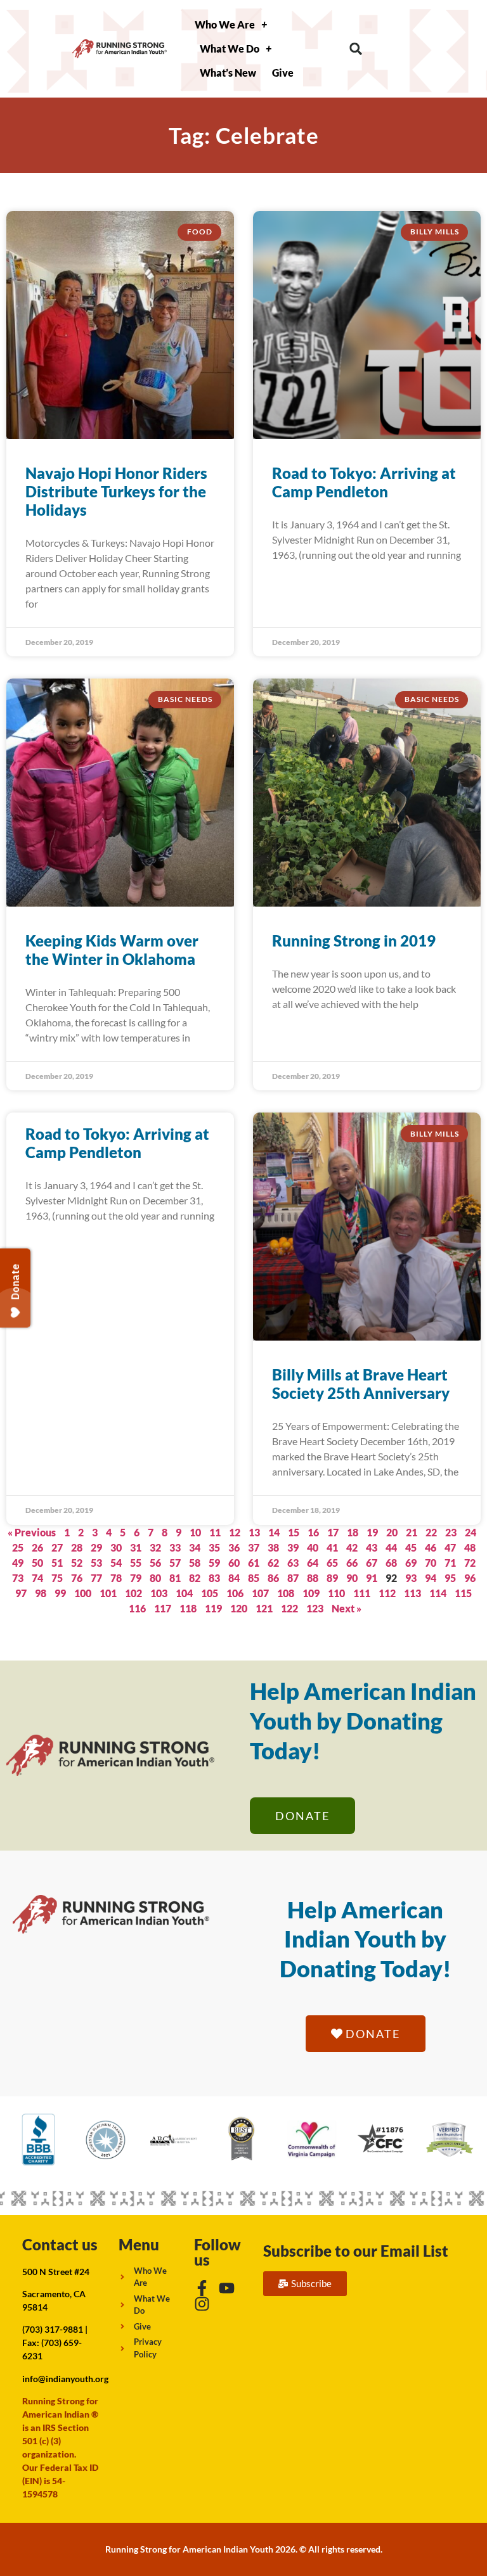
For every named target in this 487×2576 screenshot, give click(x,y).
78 (116, 1578)
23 (451, 1532)
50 (37, 1563)
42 (352, 1547)
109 (311, 1593)
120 (239, 1608)
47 (450, 1547)
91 (372, 1578)
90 (352, 1578)
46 (431, 1547)
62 (273, 1563)
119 (213, 1608)
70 (431, 1563)
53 (96, 1563)
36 (234, 1547)
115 (463, 1593)
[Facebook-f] (202, 2288)
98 (41, 1593)
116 (137, 1608)
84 (234, 1578)
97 (21, 1593)
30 (116, 1547)
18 (353, 1532)
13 (254, 1532)
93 (411, 1578)
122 (289, 1608)
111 (362, 1593)
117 (163, 1608)
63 (293, 1563)
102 (133, 1593)
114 (438, 1593)
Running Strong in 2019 (354, 940)
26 (37, 1547)
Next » (347, 1608)
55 (136, 1563)
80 (155, 1578)
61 (254, 1563)
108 (286, 1593)
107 (260, 1593)
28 (77, 1547)
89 (332, 1578)
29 (96, 1547)
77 (96, 1578)
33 (175, 1547)
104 (184, 1593)
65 (332, 1563)
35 (214, 1547)
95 (450, 1578)
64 (313, 1563)
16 (313, 1532)
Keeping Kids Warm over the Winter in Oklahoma (112, 950)
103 (159, 1593)
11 (215, 1532)
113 (412, 1593)
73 (18, 1578)
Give (283, 73)
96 (470, 1578)
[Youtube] (227, 2288)
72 (470, 1563)
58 (195, 1563)
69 (411, 1563)
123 (315, 1608)
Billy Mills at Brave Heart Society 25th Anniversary (361, 1384)
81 (175, 1578)
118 (188, 1608)
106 (235, 1593)
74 (37, 1578)
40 (313, 1547)
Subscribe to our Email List (356, 2251)
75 (57, 1578)
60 (234, 1563)
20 (392, 1532)
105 (210, 1593)
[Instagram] (202, 2304)
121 (264, 1608)
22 (431, 1532)
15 (294, 1532)
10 (195, 1532)
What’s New (228, 73)
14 (274, 1532)
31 (136, 1547)
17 (333, 1532)
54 (116, 1563)
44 (391, 1547)
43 (372, 1547)
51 (57, 1563)
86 (273, 1578)
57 (175, 1563)
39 (293, 1547)
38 (273, 1547)
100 (83, 1593)
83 (214, 1578)
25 (18, 1547)
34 (195, 1547)
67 (372, 1563)
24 (471, 1532)
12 (235, 1532)
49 (18, 1563)
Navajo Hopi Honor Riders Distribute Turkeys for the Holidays (116, 491)
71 (450, 1563)
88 (313, 1578)
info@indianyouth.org (65, 2379)
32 (155, 1547)
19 (372, 1532)
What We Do (230, 48)
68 (391, 1563)
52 (77, 1563)
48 (470, 1547)
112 (387, 1593)
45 (411, 1547)
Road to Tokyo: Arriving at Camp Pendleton (364, 482)
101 (108, 1593)
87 (293, 1578)
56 (155, 1563)
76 (77, 1578)
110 (336, 1593)
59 (214, 1563)
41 (332, 1547)
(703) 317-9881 (53, 2329)
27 (57, 1547)
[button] (356, 49)
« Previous (32, 1532)
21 (412, 1532)
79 (136, 1578)
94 (431, 1578)
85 (254, 1578)
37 (254, 1547)
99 (60, 1593)
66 (352, 1563)
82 (195, 1578)
